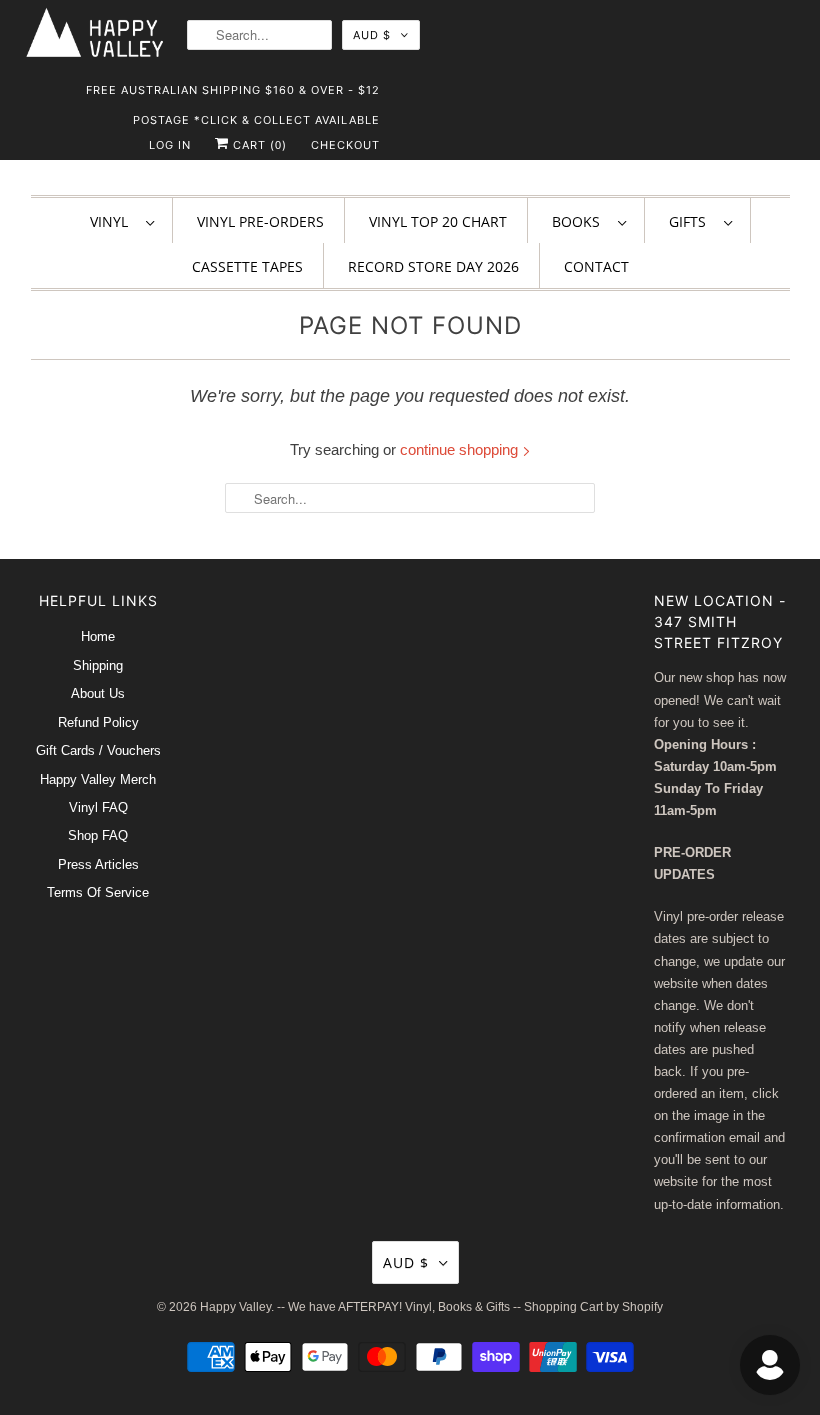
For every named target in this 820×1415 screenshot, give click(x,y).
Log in (170, 145)
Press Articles (98, 864)
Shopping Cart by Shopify (593, 1307)
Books (580, 221)
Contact (596, 266)
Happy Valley (235, 1307)
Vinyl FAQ (98, 807)
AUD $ (372, 35)
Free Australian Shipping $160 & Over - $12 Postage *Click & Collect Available (233, 94)
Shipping (98, 665)
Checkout (345, 145)
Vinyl (113, 221)
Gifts (691, 221)
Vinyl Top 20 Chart (438, 221)
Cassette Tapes (247, 266)
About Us (98, 693)
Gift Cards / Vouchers (98, 750)
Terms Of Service (98, 892)
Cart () (258, 145)
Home (98, 636)
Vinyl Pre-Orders (260, 221)
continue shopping (461, 449)
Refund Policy (98, 722)
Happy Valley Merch (98, 779)
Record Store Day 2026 (433, 266)
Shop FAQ (98, 835)
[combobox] (259, 35)
